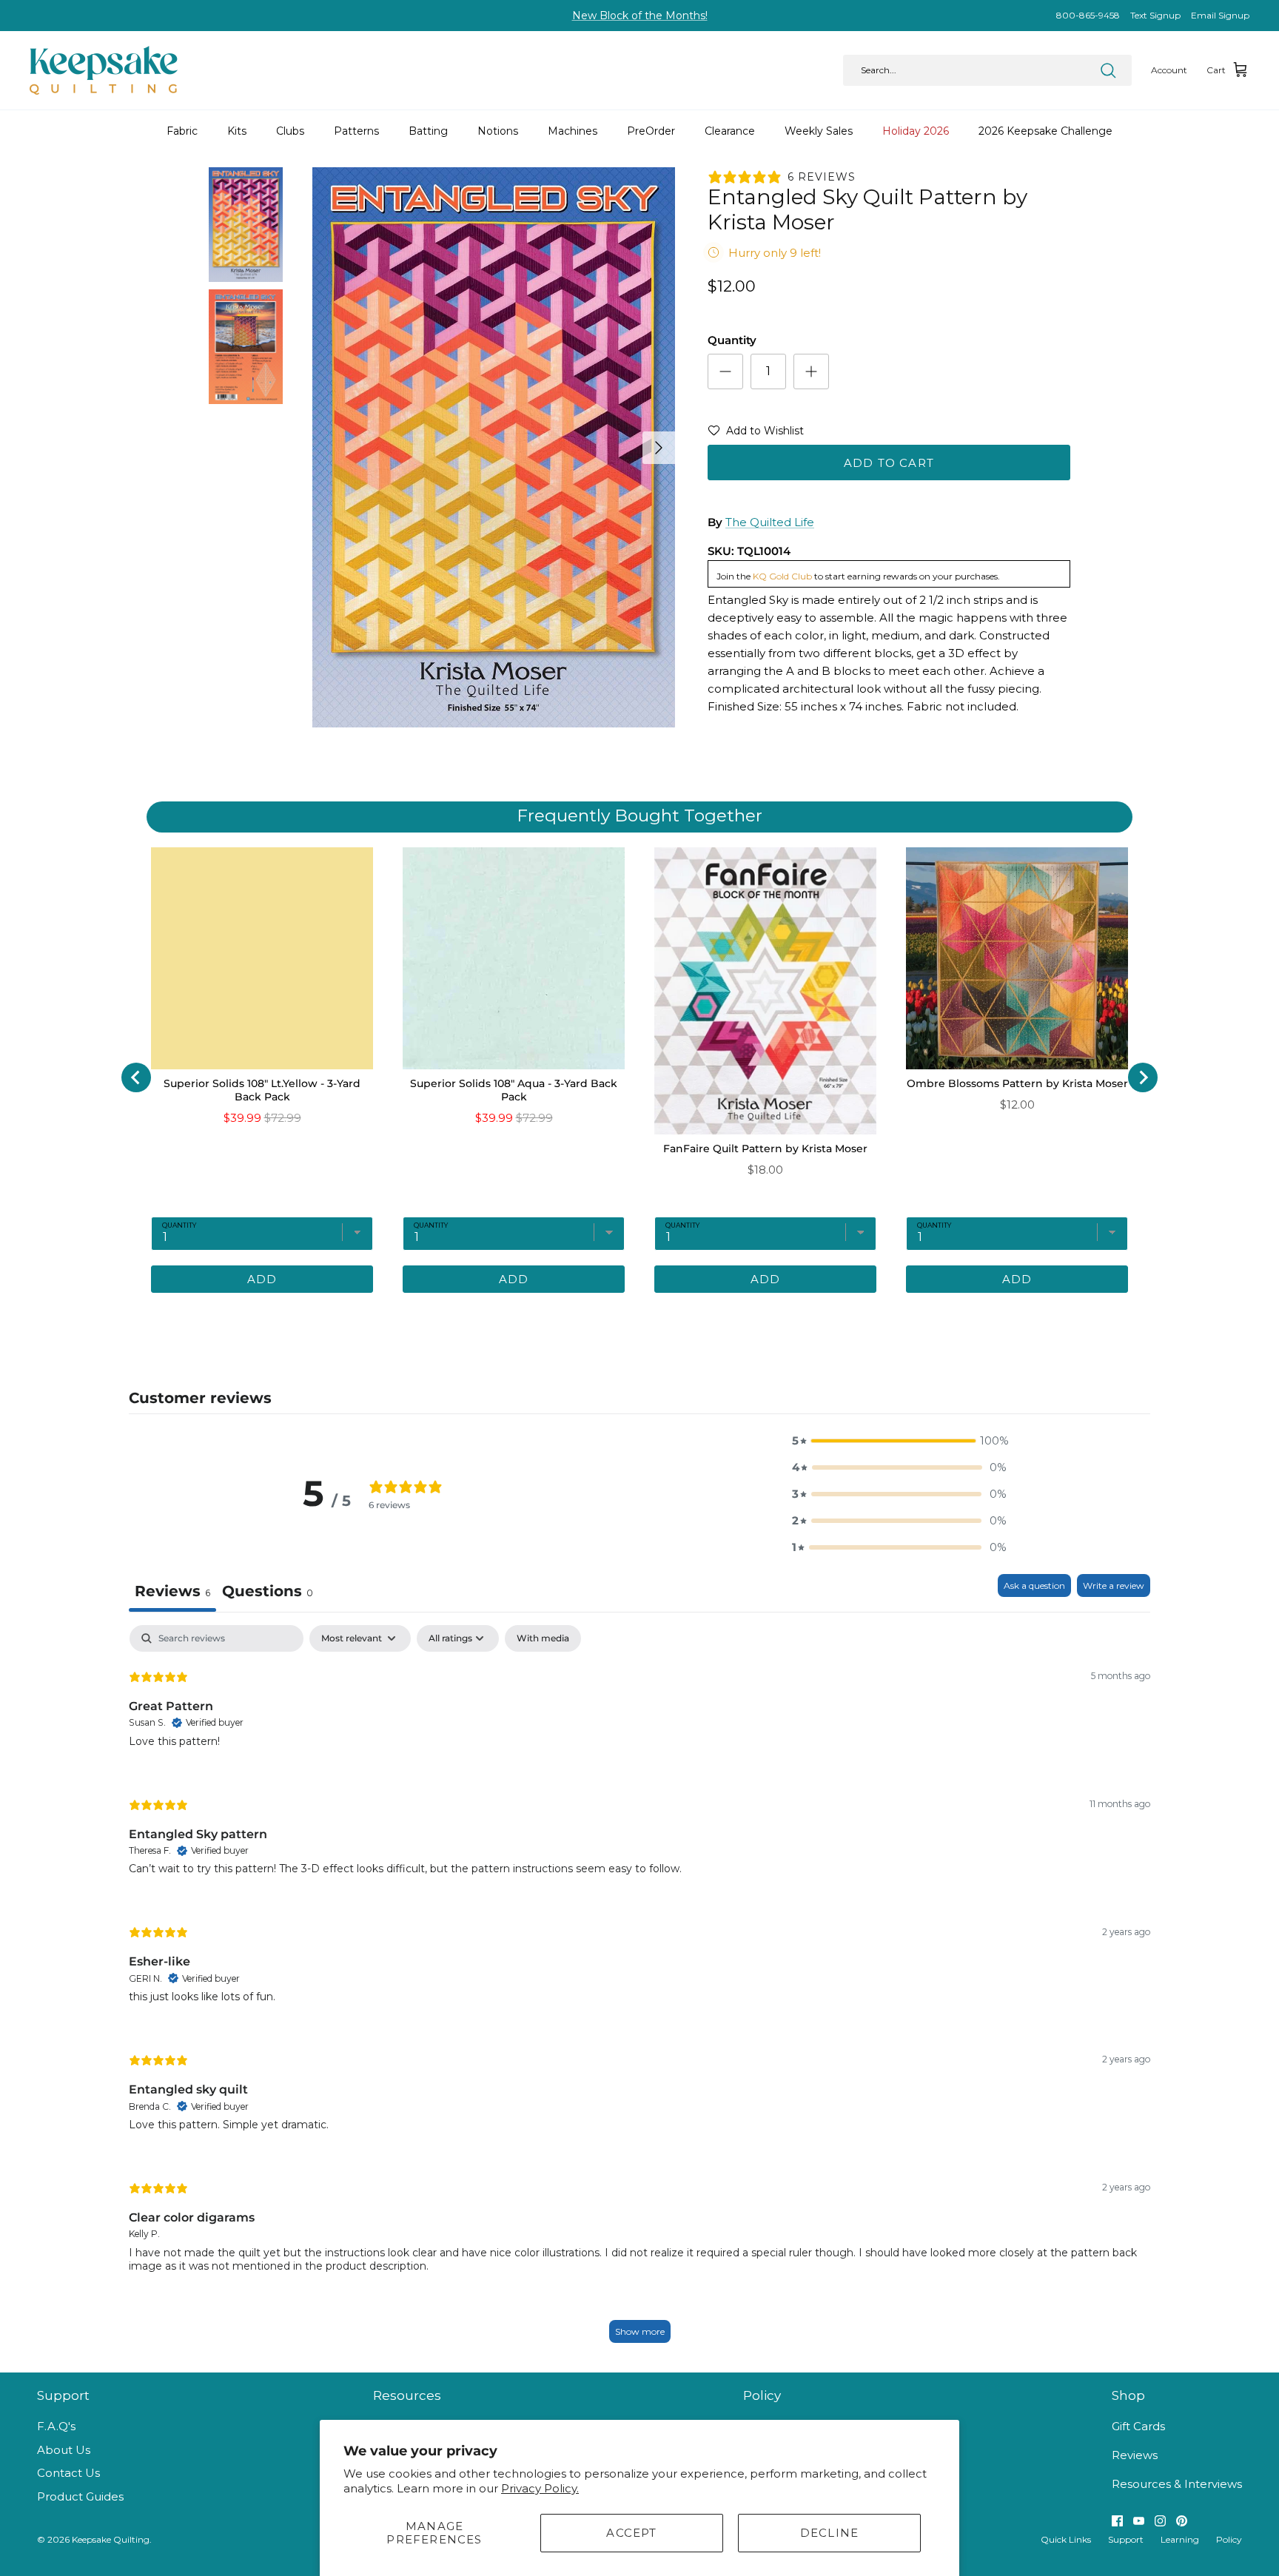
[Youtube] (1139, 2521)
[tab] (577, 1315)
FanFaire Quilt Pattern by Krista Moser (765, 1149)
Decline (829, 2533)
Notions (498, 131)
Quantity (732, 340)
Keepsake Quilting (111, 2539)
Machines (573, 131)
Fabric (182, 131)
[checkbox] (543, 1638)
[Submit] (1108, 70)
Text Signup (1155, 15)
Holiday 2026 (916, 131)
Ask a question (1034, 1585)
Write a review (1114, 1585)
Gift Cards (1138, 2426)
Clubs (290, 131)
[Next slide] (1143, 1077)
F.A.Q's (56, 2426)
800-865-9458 (1088, 15)
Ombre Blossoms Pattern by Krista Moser (1017, 1083)
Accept (631, 2533)
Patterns (356, 131)
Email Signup (1220, 15)
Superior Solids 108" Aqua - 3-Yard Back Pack (514, 1090)
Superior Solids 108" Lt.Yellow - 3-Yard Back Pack (262, 1090)
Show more (640, 2331)
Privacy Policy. (540, 2488)
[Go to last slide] (136, 1077)
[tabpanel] (639, 1991)
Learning (1180, 2539)
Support (1126, 2539)
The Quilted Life (770, 522)
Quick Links (1066, 2539)
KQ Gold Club (782, 576)
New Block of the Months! (640, 16)
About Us (64, 2450)
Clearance (730, 131)
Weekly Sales (819, 131)
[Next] (659, 448)
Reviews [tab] (172, 1591)
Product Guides (80, 2496)
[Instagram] (1160, 2521)
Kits (237, 131)
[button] (756, 434)
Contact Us (68, 2473)
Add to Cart (889, 463)
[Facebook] (1117, 2521)
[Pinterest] (1182, 2521)
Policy (1229, 2539)
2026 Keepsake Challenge (1045, 131)
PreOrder (651, 131)
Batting (428, 131)
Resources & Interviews (1177, 2484)
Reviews (1135, 2455)
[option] (494, 447)
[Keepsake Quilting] (104, 70)
